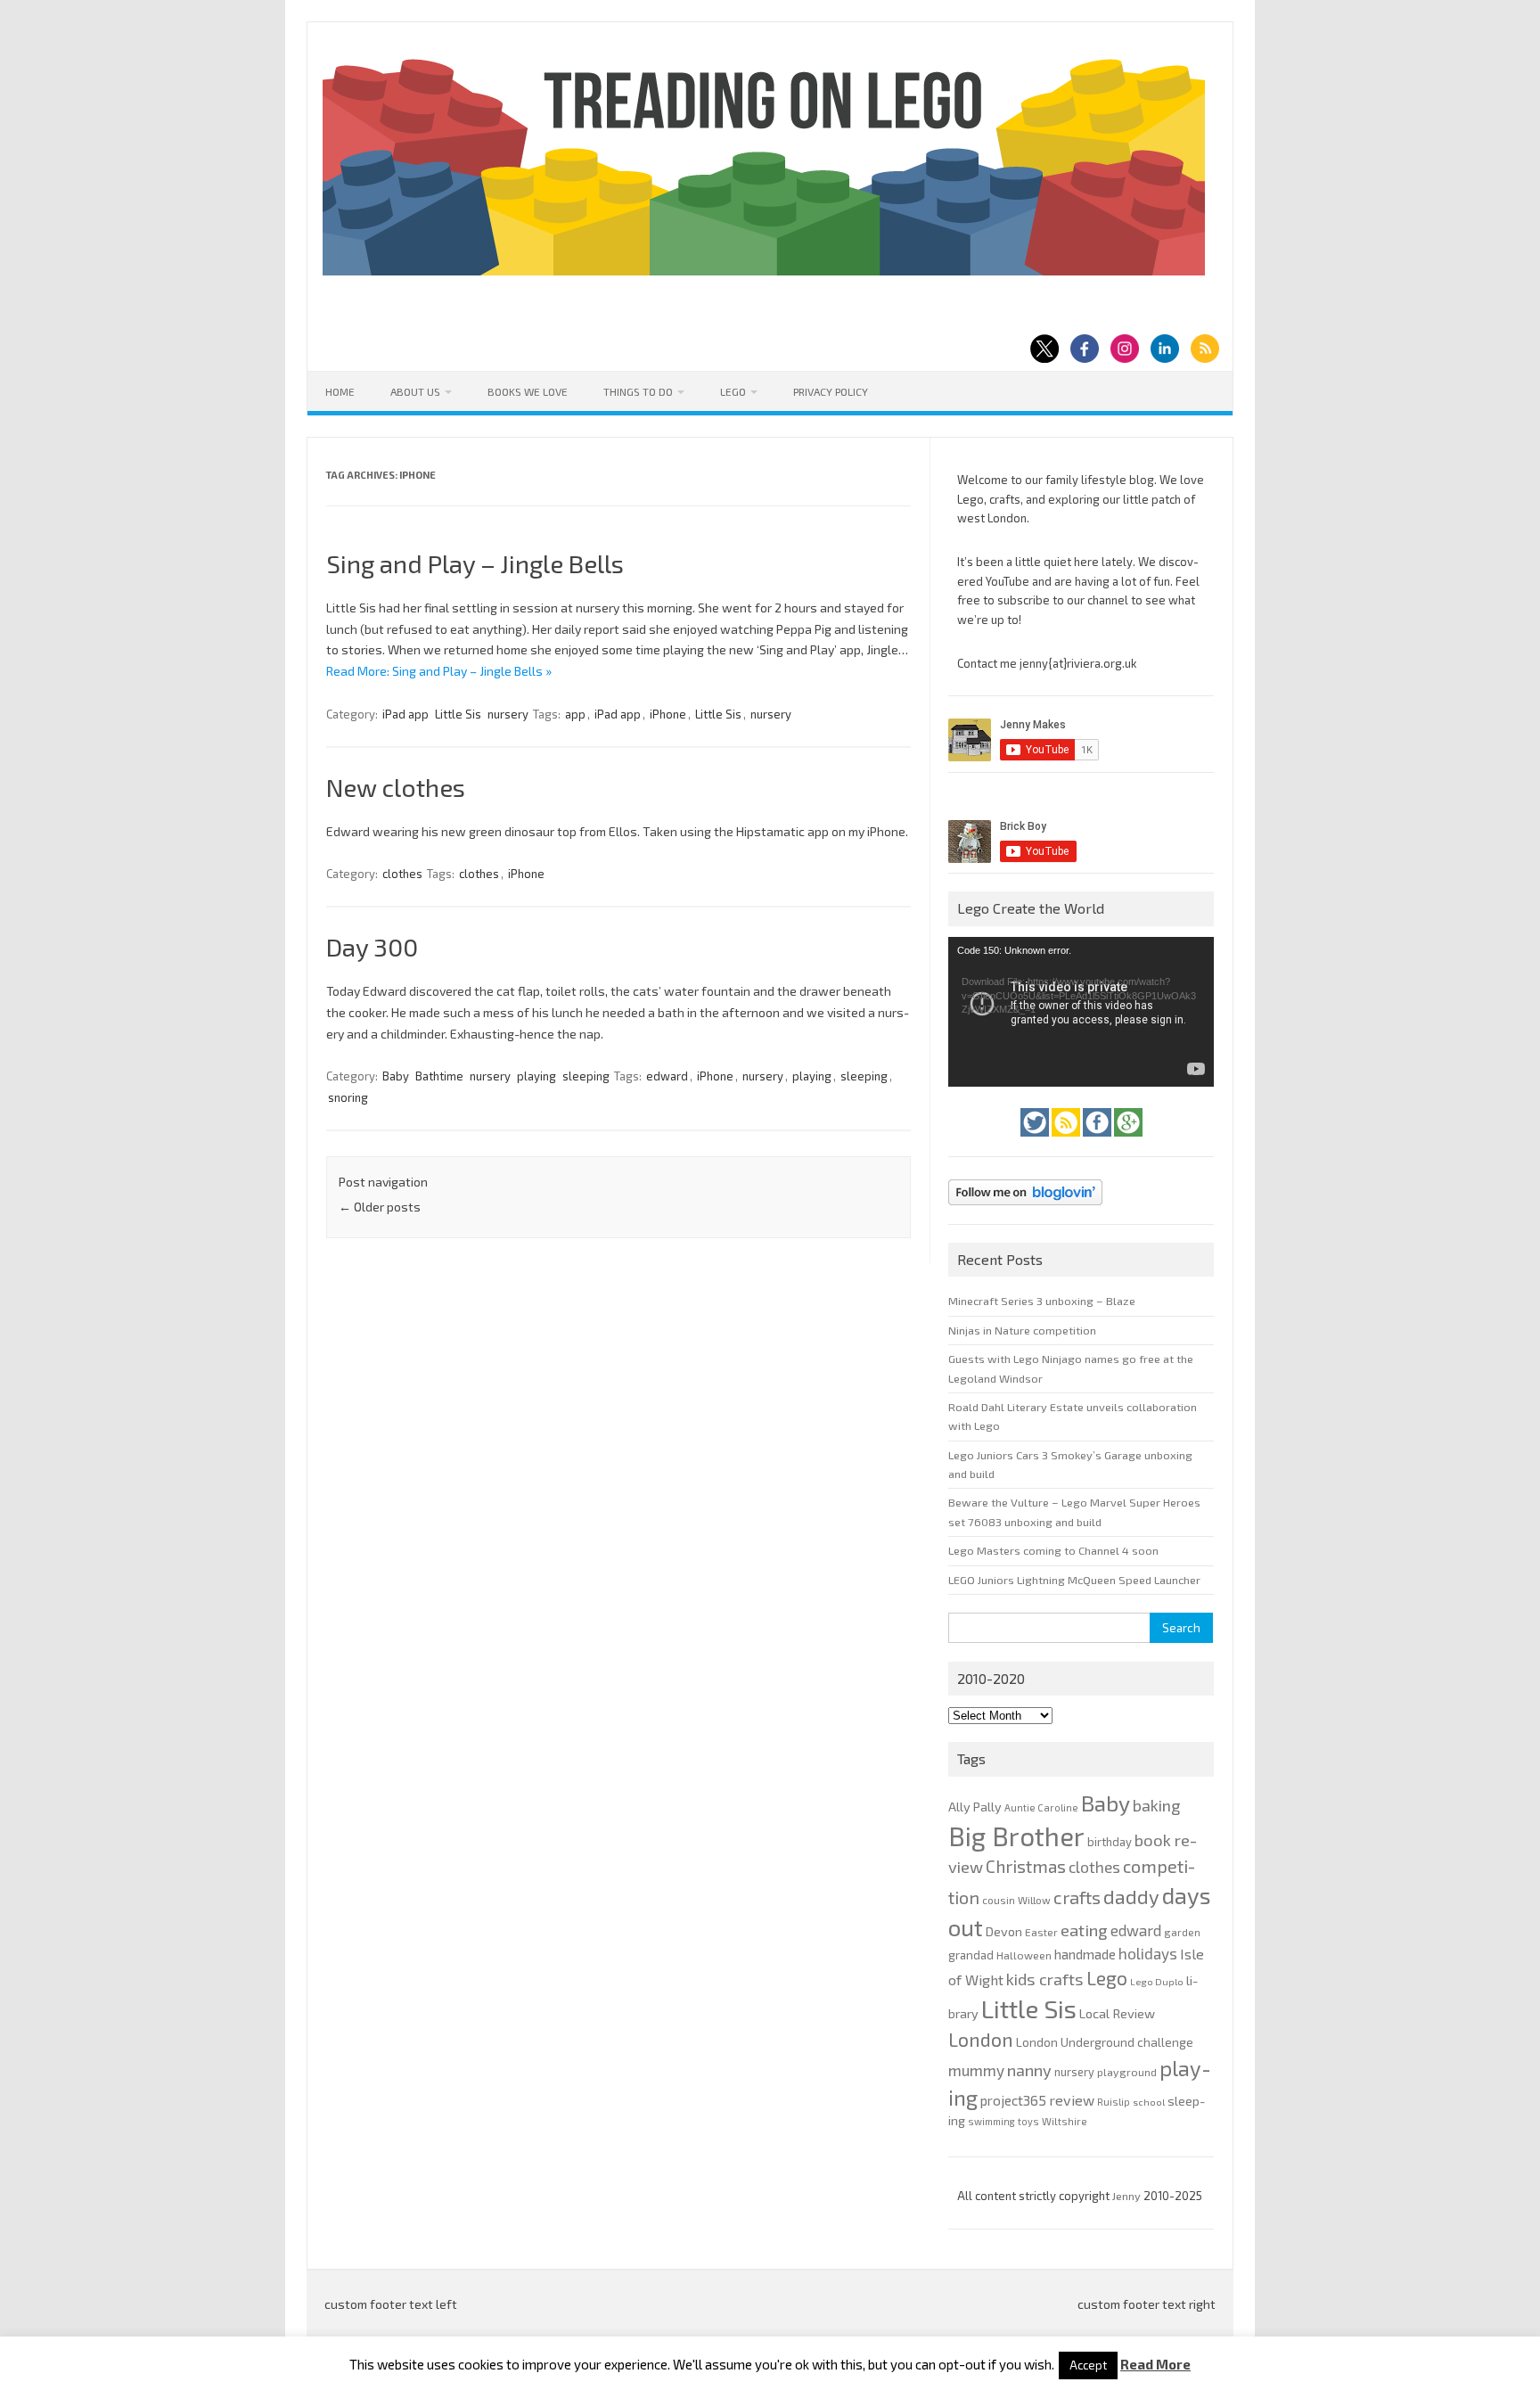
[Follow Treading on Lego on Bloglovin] (1025, 1210)
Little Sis (458, 714)
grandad (971, 1955)
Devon (1004, 1931)
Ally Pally (975, 1807)
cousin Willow (1016, 1900)
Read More (1155, 2365)
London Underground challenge (1105, 2042)
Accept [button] (1088, 2365)
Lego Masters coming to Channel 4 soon (1053, 1550)
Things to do (638, 391)
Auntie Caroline (1041, 1807)
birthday (1110, 1842)
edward (667, 1076)
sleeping (586, 1076)
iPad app (405, 714)
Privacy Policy (831, 391)
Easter (1041, 1932)
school (1149, 2102)
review (1072, 2100)
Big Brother (1016, 1836)
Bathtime (439, 1076)
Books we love (528, 391)
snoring (348, 1097)
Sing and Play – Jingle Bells (475, 563)
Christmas (1026, 1866)
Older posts (380, 1207)
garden (1182, 1932)
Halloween (1024, 1955)
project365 (1013, 2100)
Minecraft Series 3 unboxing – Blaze (1042, 1301)
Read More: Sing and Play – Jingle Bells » (439, 671)
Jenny (1128, 2196)
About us (415, 391)
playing (537, 1076)
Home (340, 391)
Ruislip (1114, 2102)
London (981, 2039)
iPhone (668, 714)
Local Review (1117, 2013)
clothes (402, 874)
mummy (976, 2070)
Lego (733, 391)
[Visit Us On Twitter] (1036, 1141)
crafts (1077, 1897)
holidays (1148, 1953)
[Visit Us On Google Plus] (1128, 1141)
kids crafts (1045, 1979)
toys (1028, 2121)
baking (1156, 1805)
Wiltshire (1065, 2121)
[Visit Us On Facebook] (1098, 1141)
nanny (1029, 2070)
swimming (991, 2121)
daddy (1131, 1896)
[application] (1081, 1012)
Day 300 (372, 947)
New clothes (396, 787)
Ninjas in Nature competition (1022, 1330)
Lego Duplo (1157, 1981)
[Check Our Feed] (1067, 1141)
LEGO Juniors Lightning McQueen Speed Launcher (1074, 1580)
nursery (508, 714)
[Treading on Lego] (764, 271)
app (575, 714)
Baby (396, 1076)
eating (1084, 1930)
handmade (1085, 1954)
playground (1127, 2072)
